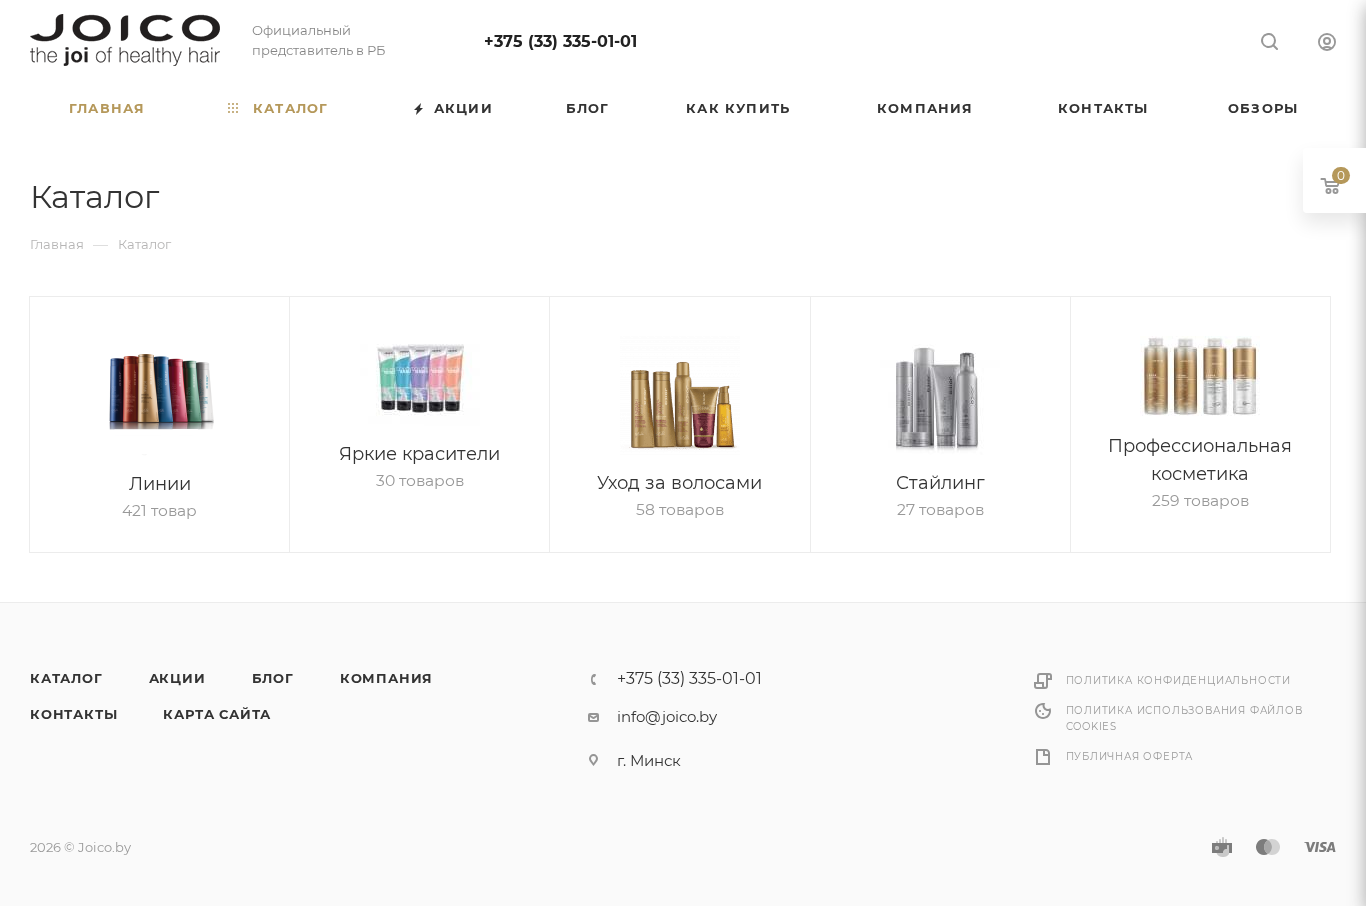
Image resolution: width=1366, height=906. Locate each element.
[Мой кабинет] (1327, 44)
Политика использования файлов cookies (1184, 718)
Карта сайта (217, 714)
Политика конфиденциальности (1179, 680)
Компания (386, 678)
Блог (273, 678)
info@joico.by (667, 716)
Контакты (73, 714)
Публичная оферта (1130, 756)
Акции (177, 678)
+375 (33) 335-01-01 (560, 41)
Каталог (66, 678)
